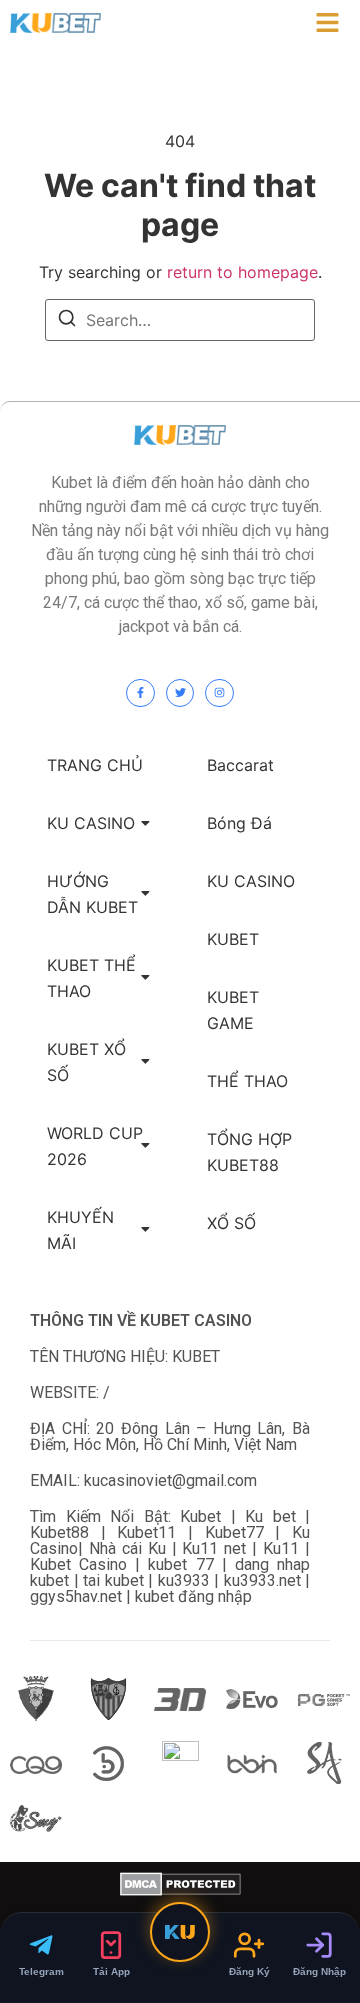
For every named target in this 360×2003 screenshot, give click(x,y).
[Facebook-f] (140, 693)
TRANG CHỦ (95, 765)
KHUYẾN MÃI (80, 1230)
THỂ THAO (247, 1081)
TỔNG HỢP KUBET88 (249, 1152)
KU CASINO (91, 823)
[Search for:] (180, 320)
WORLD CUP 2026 (95, 1146)
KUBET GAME (233, 1010)
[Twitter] (180, 693)
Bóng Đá (239, 823)
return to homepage (242, 272)
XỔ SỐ (231, 1223)
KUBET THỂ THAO (91, 978)
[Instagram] (219, 693)
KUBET (233, 939)
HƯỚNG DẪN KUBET (92, 894)
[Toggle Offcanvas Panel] (327, 25)
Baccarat (240, 765)
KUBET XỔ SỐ (86, 1062)
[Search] (67, 321)
